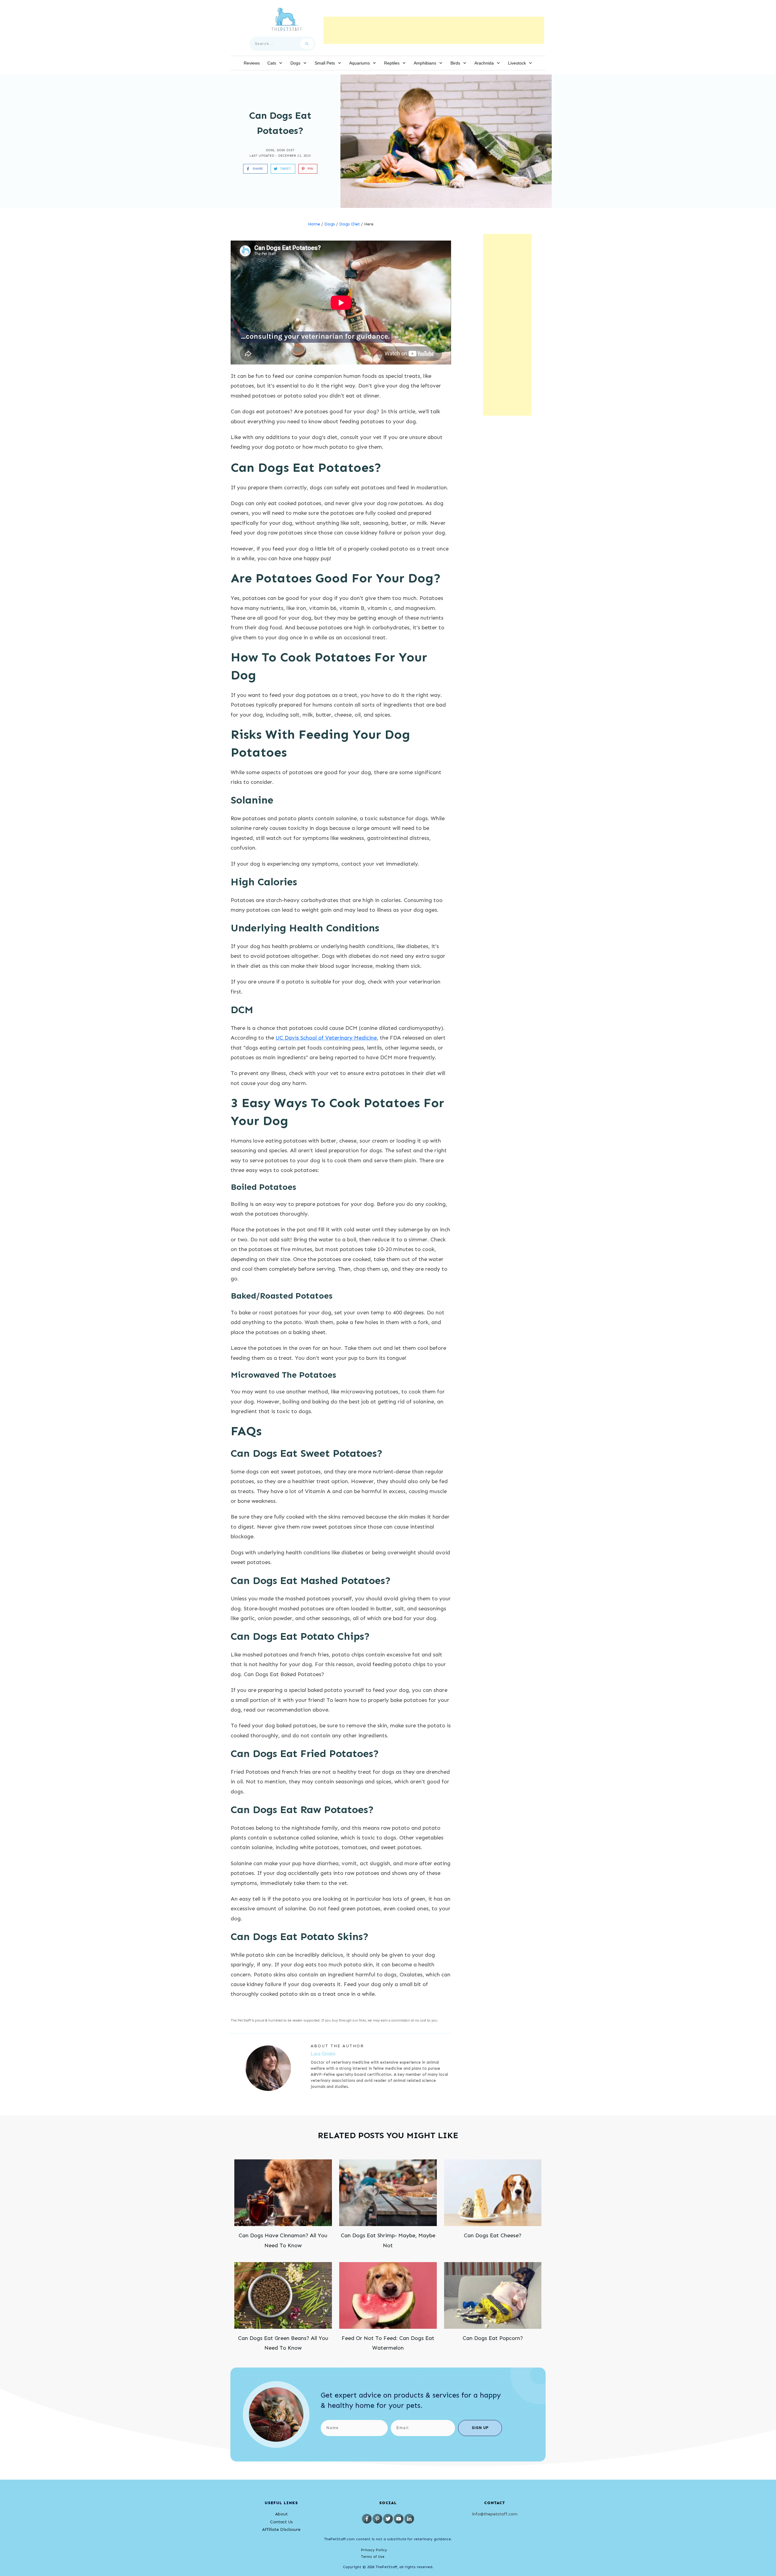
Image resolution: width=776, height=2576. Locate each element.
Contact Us (281, 2522)
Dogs (270, 150)
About (281, 2514)
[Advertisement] (434, 30)
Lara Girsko (323, 2054)
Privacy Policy (374, 2550)
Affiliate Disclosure (281, 2529)
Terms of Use (373, 2557)
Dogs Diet (286, 150)
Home (314, 224)
